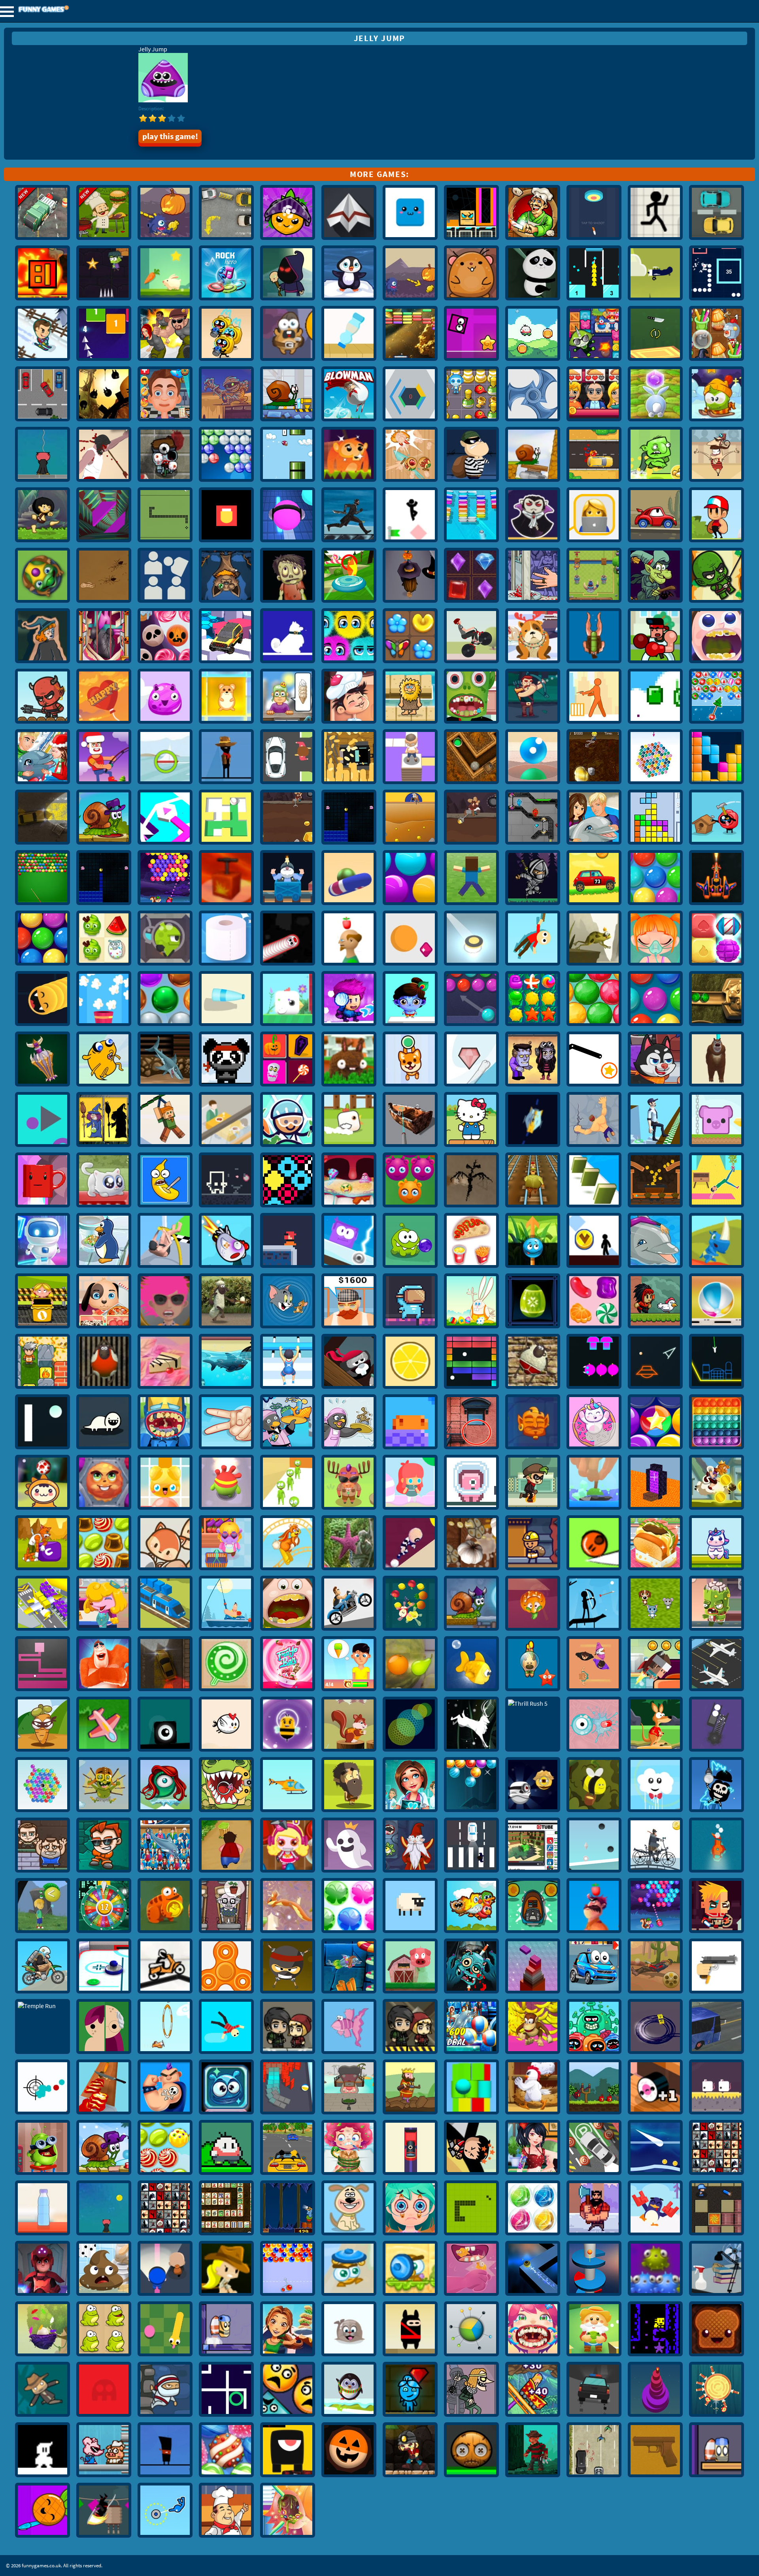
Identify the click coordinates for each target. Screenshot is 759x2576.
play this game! (170, 136)
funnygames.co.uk (65, 10)
